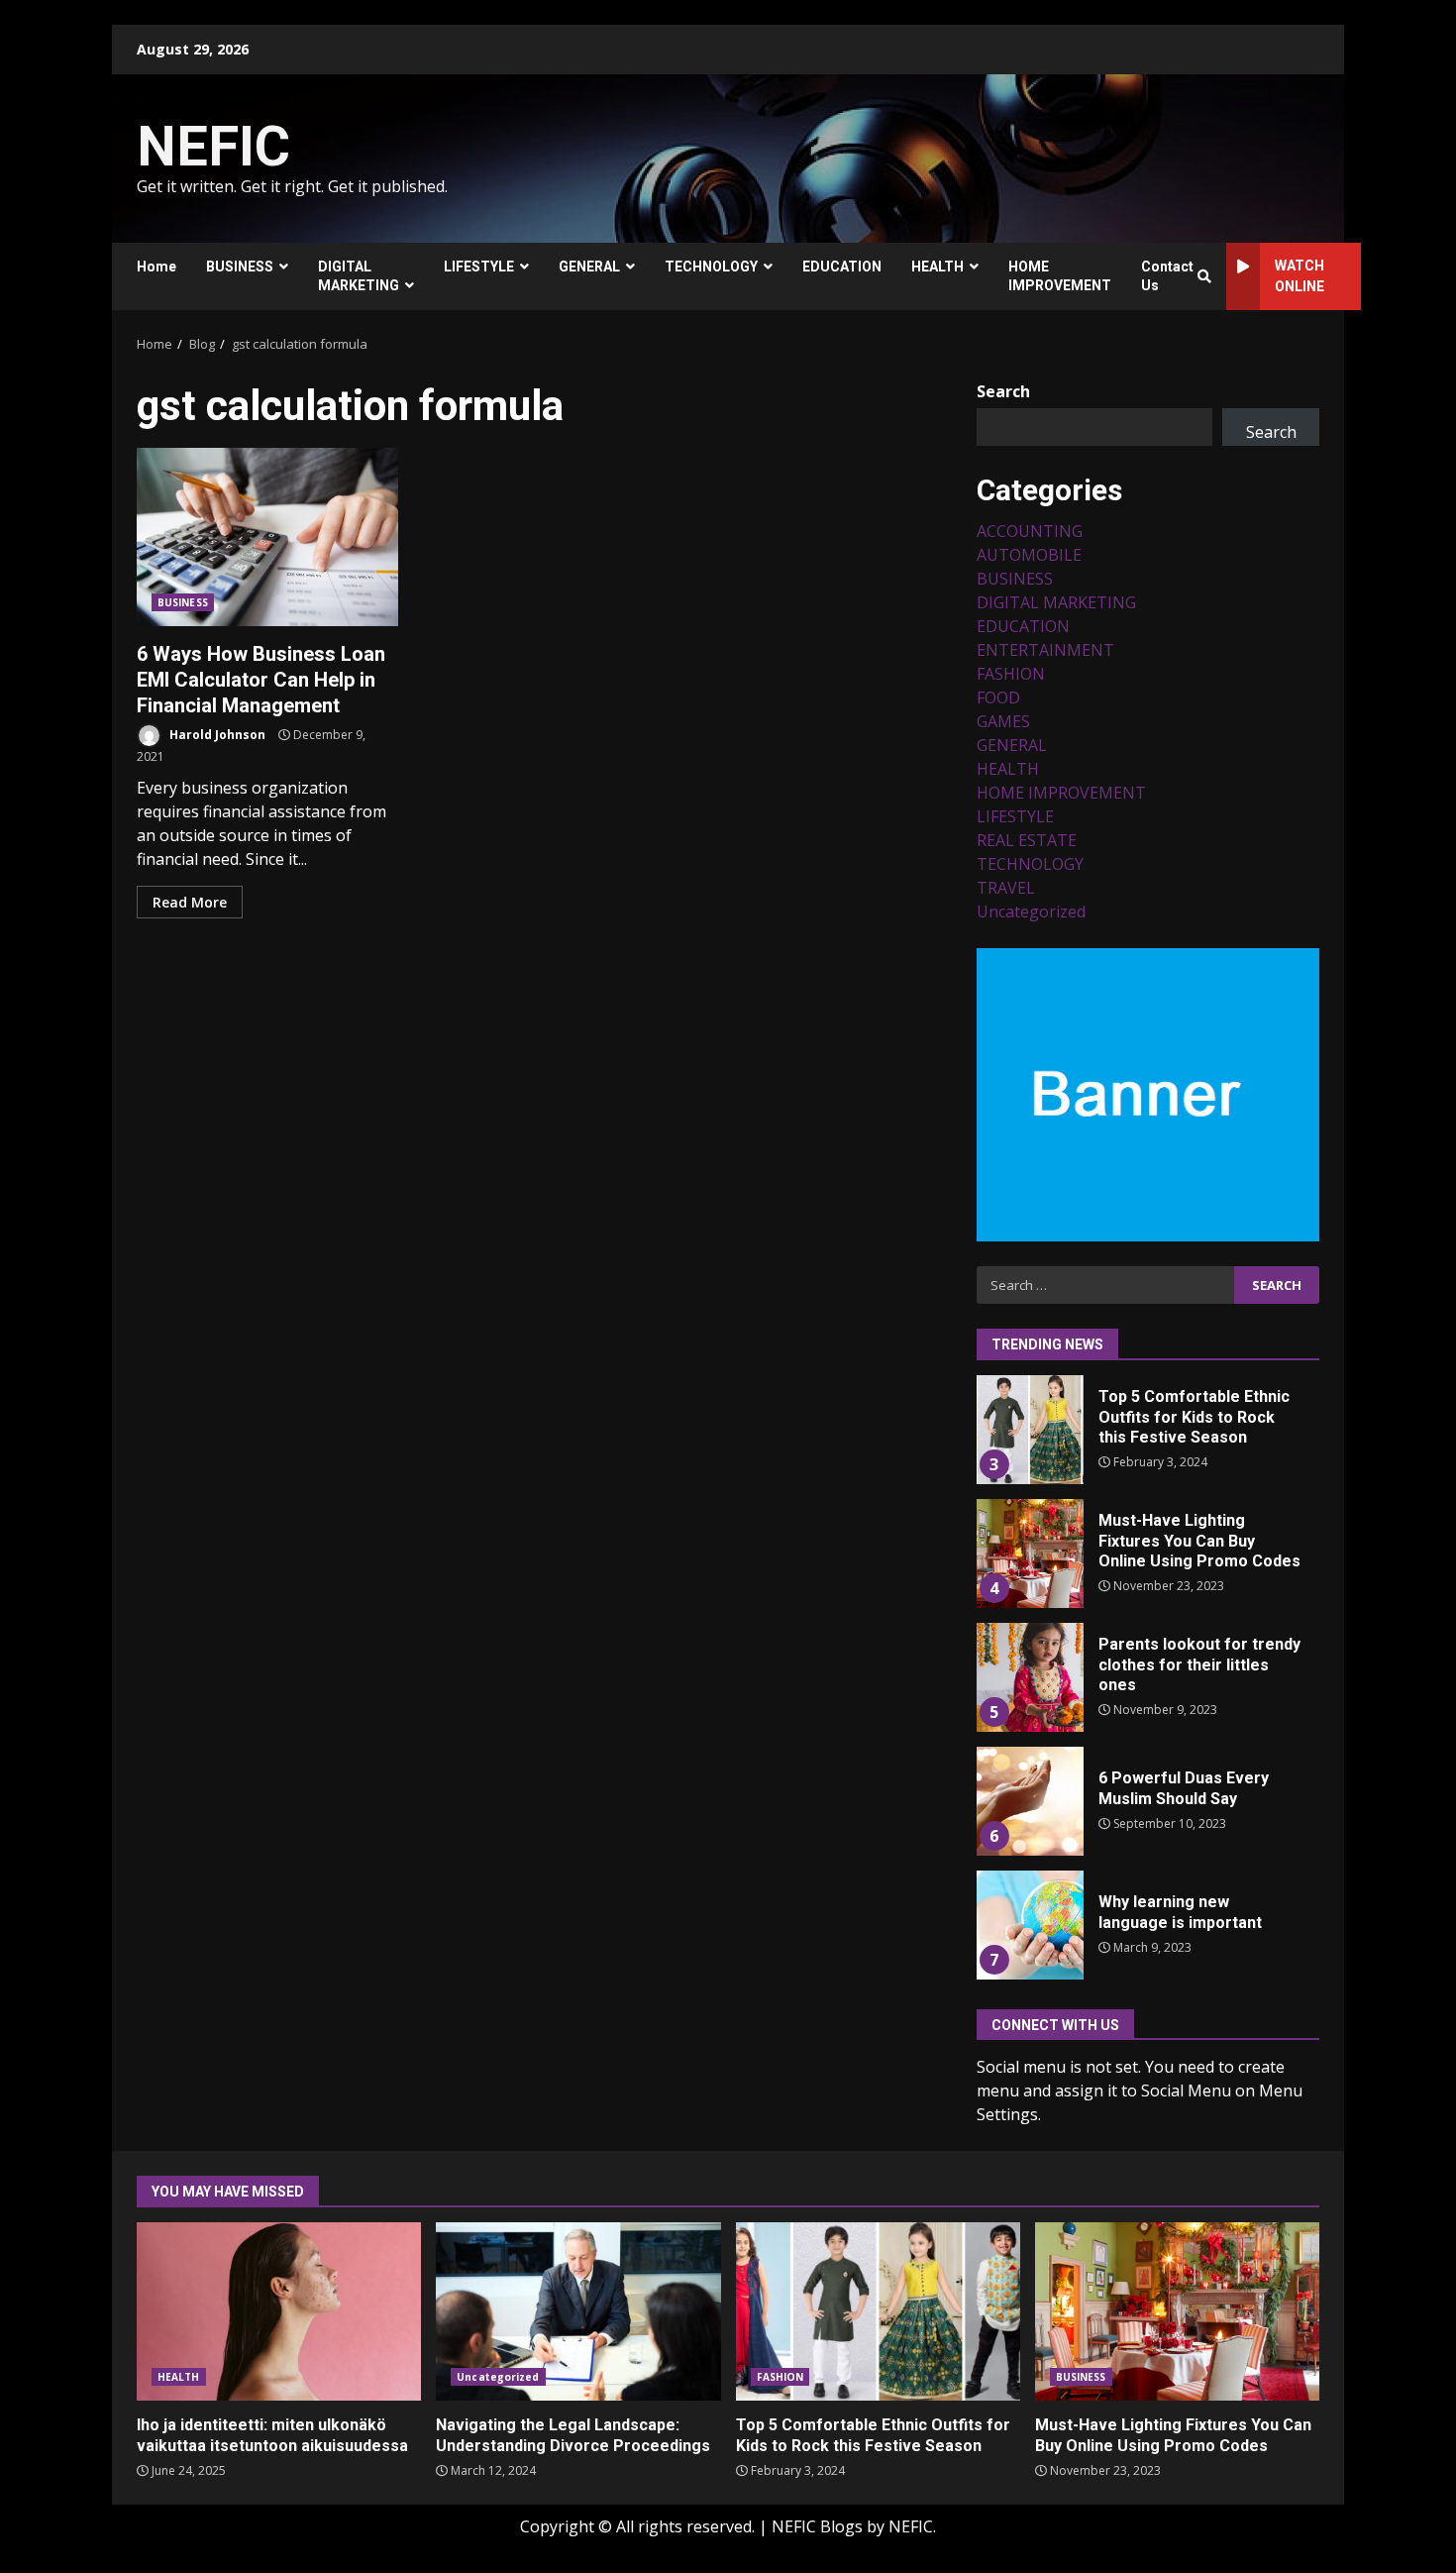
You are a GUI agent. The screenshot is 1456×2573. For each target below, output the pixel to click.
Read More (190, 902)
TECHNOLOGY (711, 267)
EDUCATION (842, 267)
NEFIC (213, 147)
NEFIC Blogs (817, 2526)
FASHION (1011, 674)
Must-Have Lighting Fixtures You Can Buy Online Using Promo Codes (1029, 1554)
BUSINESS (240, 267)
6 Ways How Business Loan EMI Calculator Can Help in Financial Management (267, 537)
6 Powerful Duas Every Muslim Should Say (1029, 1801)
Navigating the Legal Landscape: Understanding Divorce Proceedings (578, 2311)
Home (156, 267)
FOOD (998, 697)
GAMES (1003, 721)
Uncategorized (1031, 911)
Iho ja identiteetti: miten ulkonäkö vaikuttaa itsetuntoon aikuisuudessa (279, 2311)
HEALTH (937, 267)
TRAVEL (1006, 888)
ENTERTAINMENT (1045, 650)
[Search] (1204, 276)
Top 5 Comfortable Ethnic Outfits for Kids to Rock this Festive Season (1029, 1430)
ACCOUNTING (1030, 531)
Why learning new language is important (1029, 1925)
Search (1003, 391)
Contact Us (1167, 276)
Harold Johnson (216, 735)
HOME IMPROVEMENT (1060, 276)
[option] (1148, 1437)
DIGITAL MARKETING (359, 276)
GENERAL (589, 267)
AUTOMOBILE (1029, 555)
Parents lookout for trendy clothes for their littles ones (1029, 1677)
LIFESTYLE (479, 267)
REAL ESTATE (1027, 840)
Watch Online (1300, 276)
